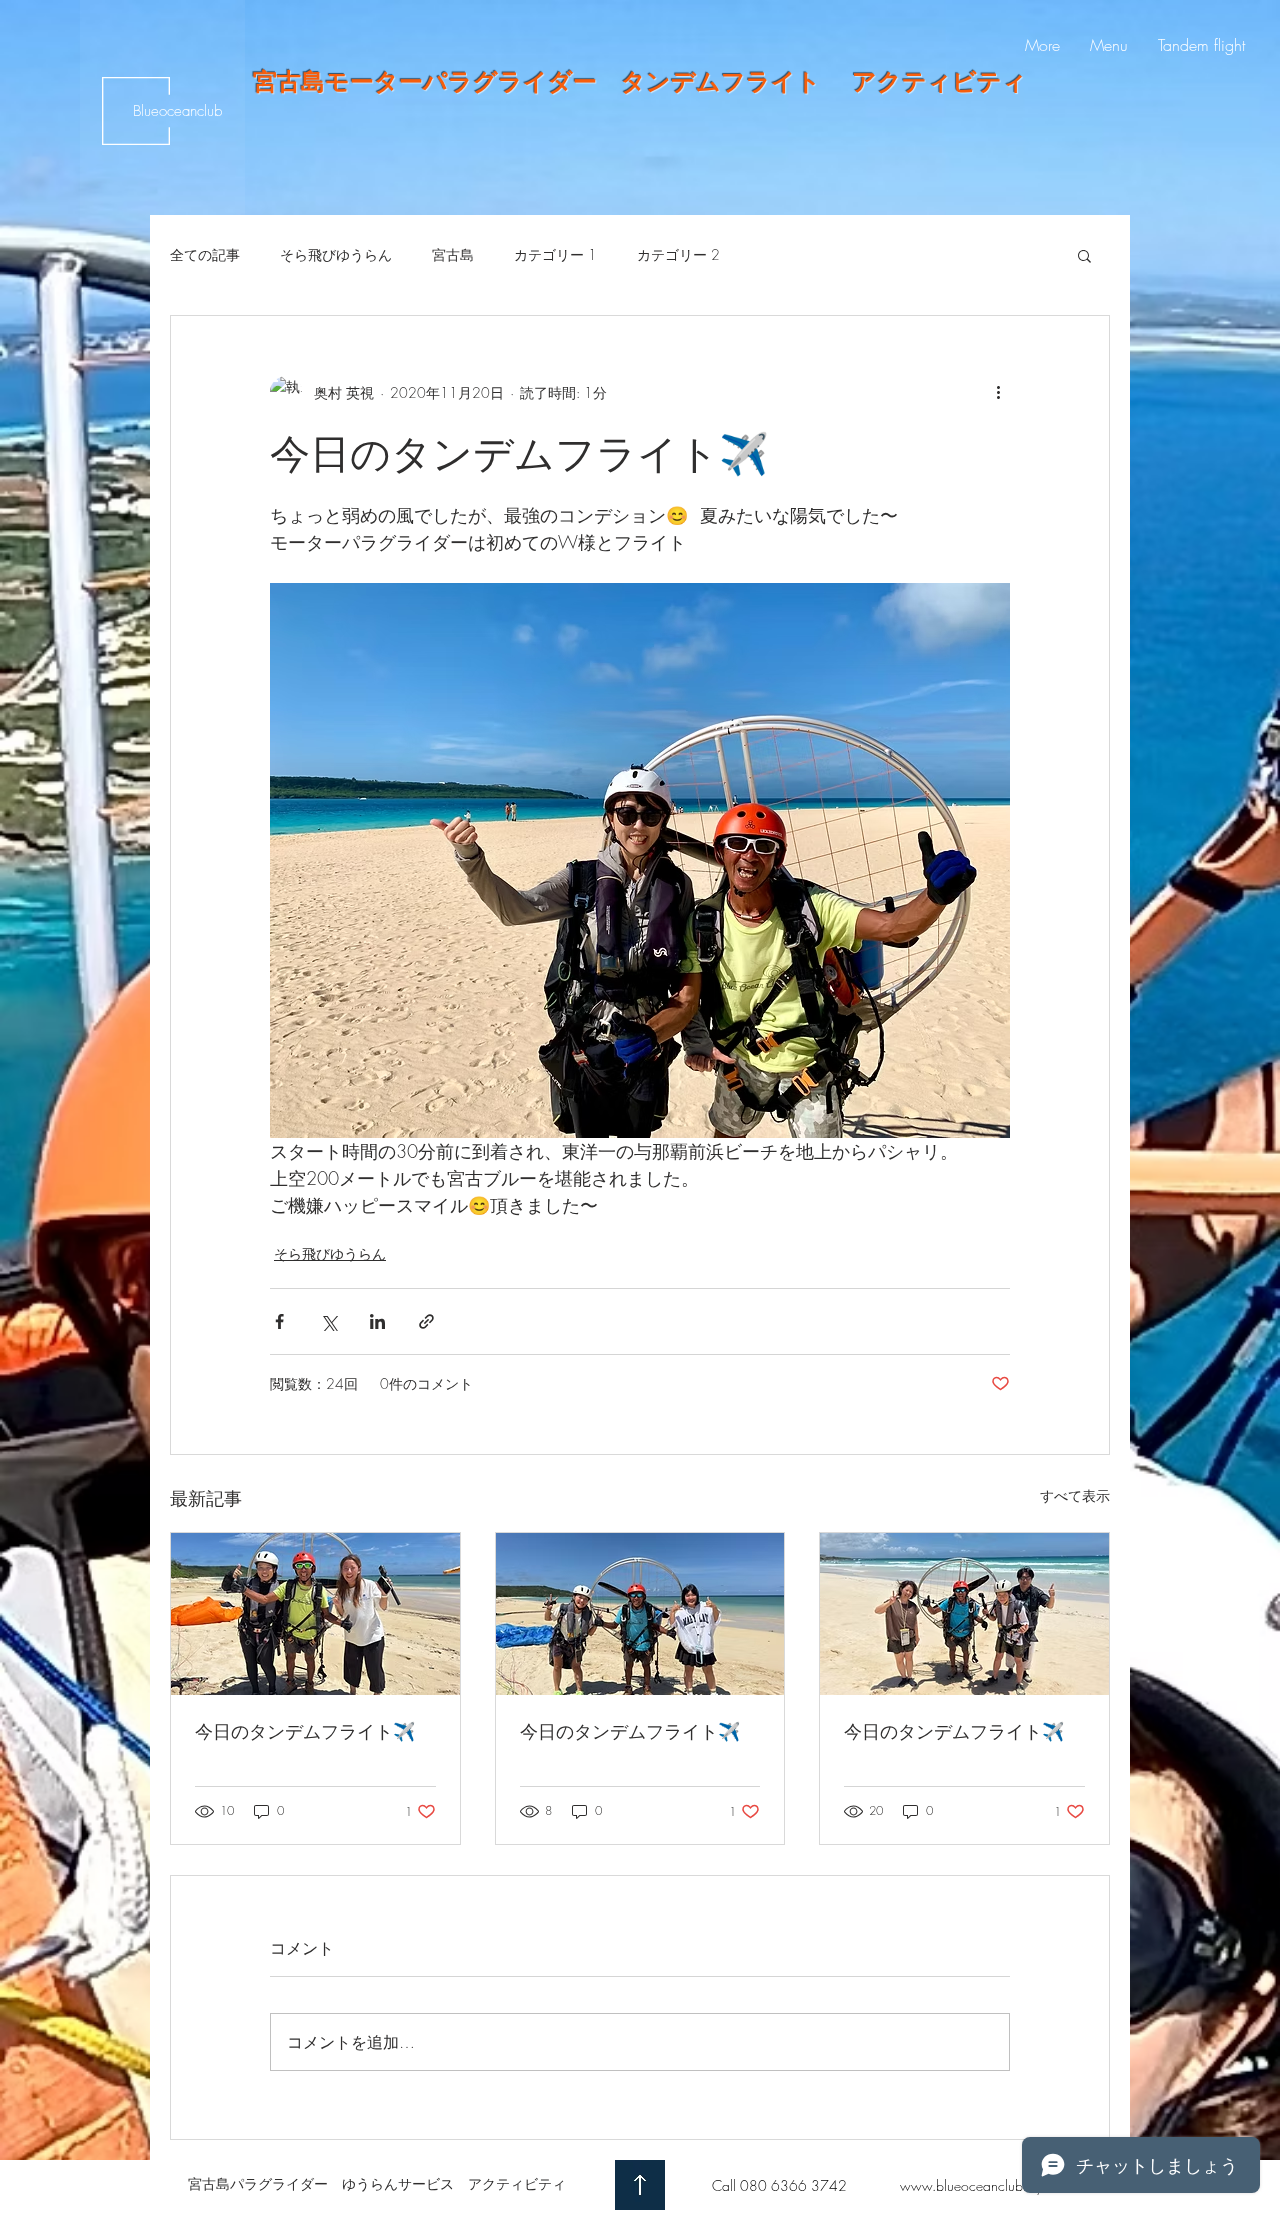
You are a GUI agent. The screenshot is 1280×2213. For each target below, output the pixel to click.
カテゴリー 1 (555, 254)
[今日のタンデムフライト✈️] (315, 1614)
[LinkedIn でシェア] (377, 1321)
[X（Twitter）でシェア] (328, 1321)
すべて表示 (1075, 1495)
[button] (1084, 255)
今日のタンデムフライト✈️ (305, 1731)
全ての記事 (205, 254)
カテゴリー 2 (678, 254)
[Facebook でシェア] (279, 1321)
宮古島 (453, 254)
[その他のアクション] (998, 392)
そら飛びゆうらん (336, 254)
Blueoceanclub (177, 111)
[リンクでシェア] (426, 1321)
